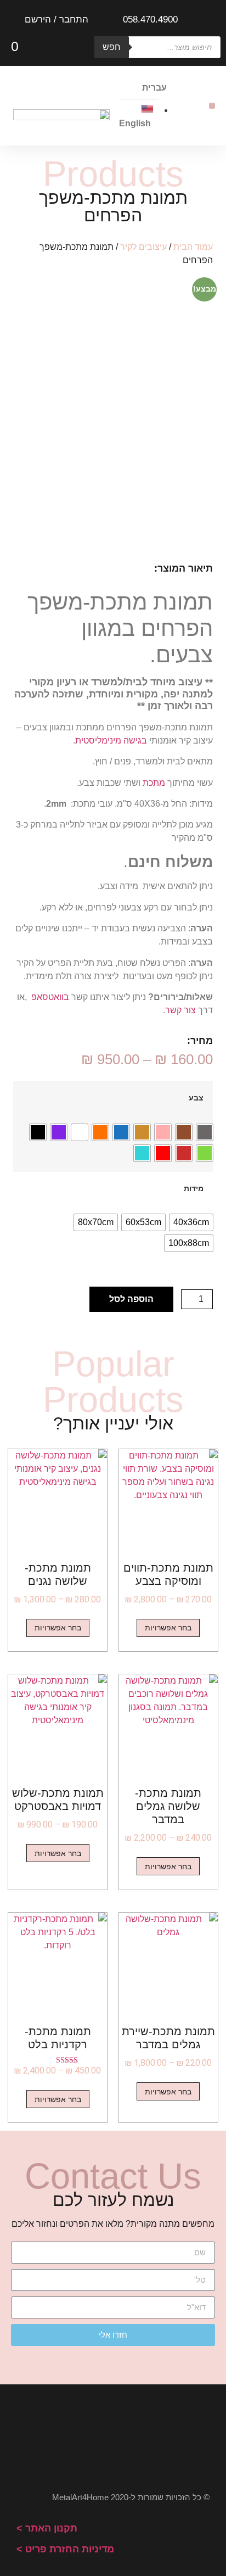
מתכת (154, 783)
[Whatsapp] (50, 2432)
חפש (112, 47)
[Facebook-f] (134, 2432)
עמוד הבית (193, 247)
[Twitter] (176, 2432)
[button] (212, 106)
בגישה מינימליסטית (111, 741)
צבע (196, 1098)
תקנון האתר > (47, 2528)
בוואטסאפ (50, 997)
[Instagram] (92, 2432)
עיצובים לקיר (143, 247)
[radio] (205, 1132)
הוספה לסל (131, 1299)
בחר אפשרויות (168, 1628)
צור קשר (180, 1010)
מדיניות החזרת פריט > (65, 2549)
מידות (194, 1188)
